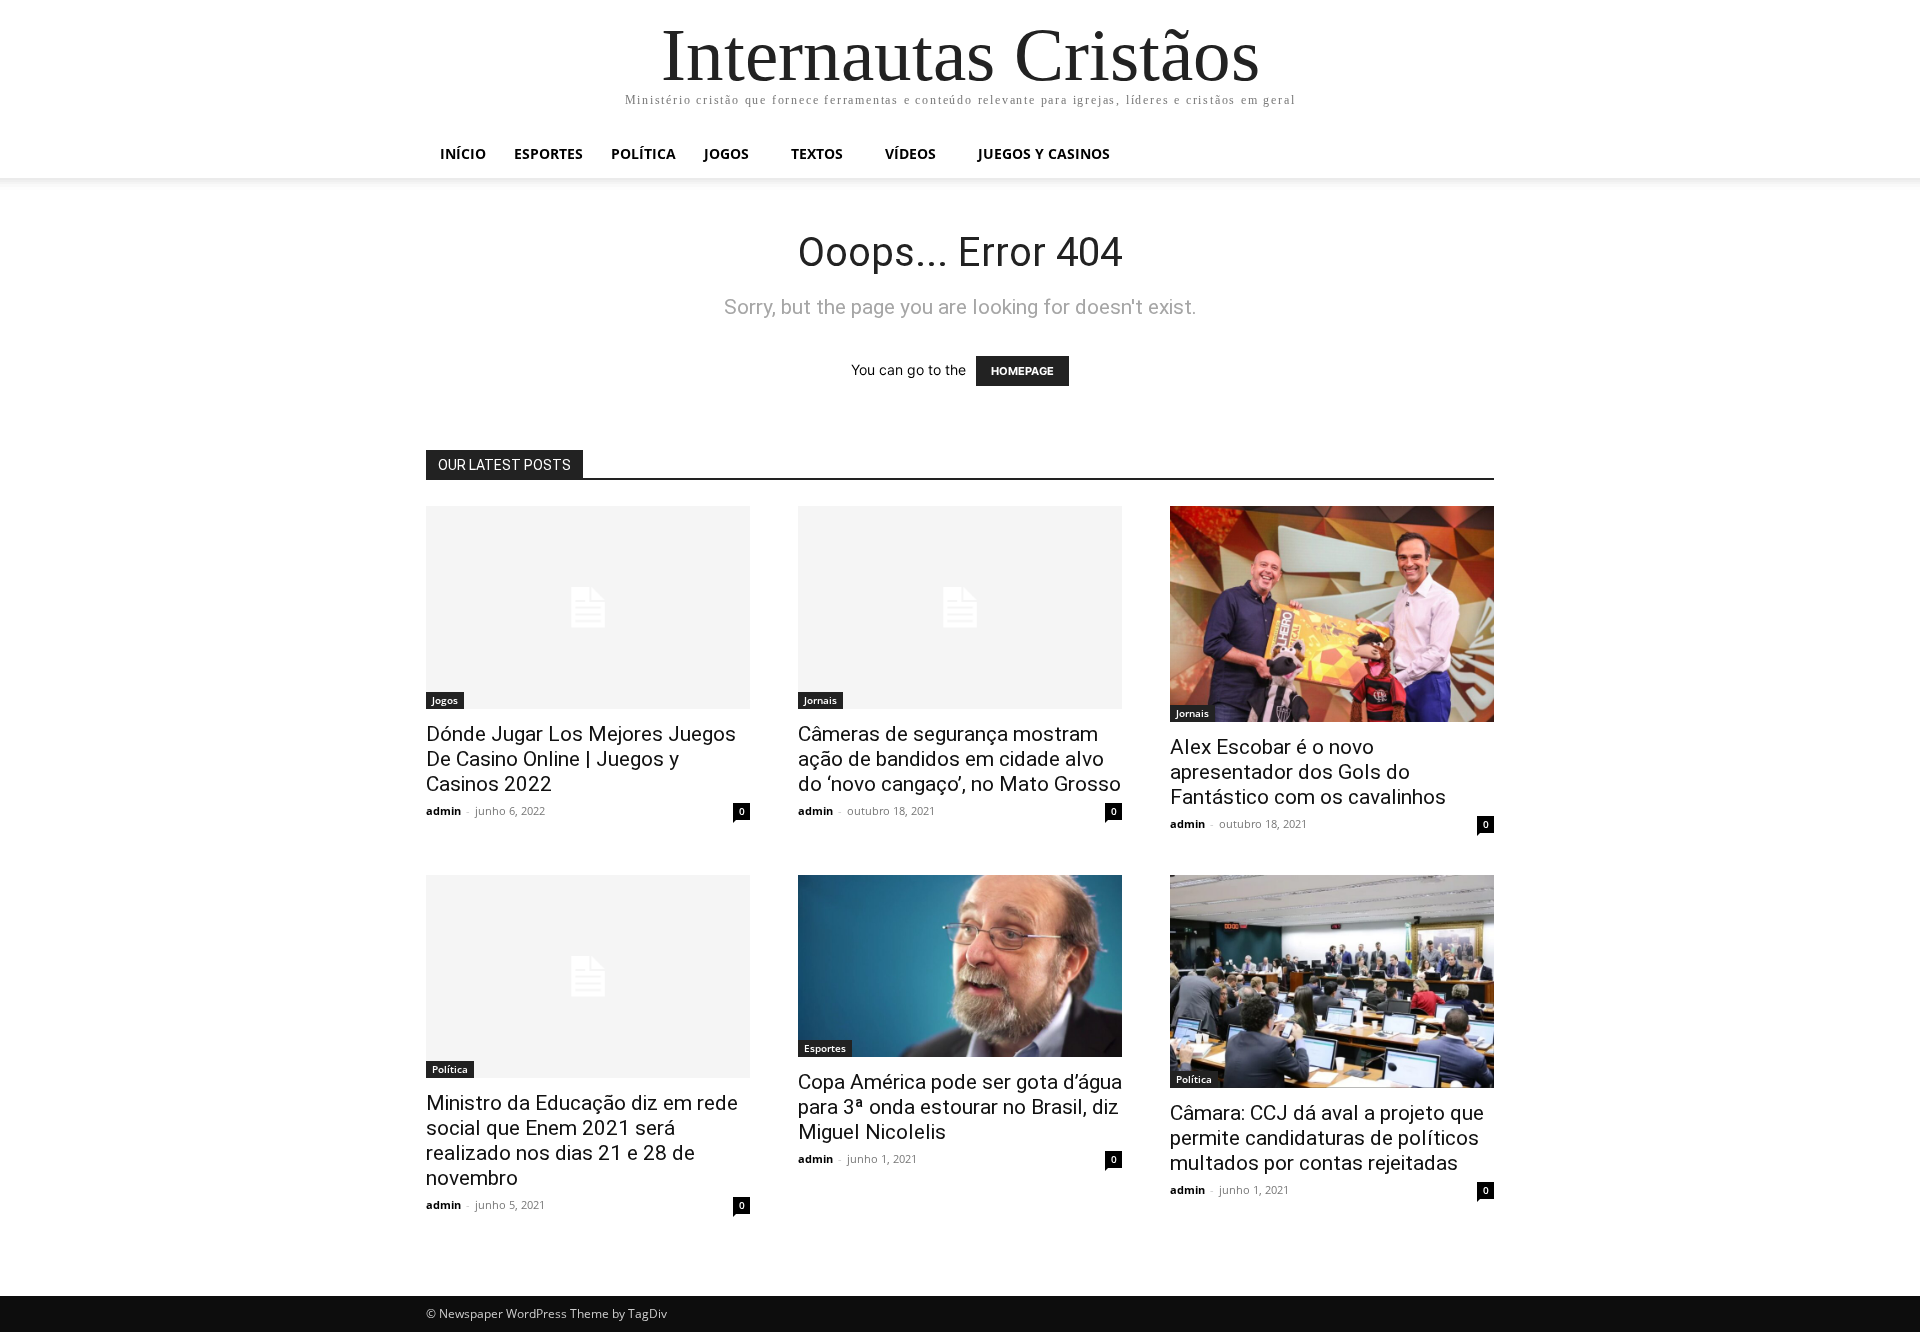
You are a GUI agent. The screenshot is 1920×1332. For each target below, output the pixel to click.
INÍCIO (463, 153)
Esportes (548, 153)
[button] (1470, 155)
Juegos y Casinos (1044, 153)
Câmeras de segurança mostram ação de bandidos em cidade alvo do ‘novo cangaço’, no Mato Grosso (959, 759)
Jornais (820, 700)
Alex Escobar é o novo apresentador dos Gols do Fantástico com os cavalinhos (1308, 772)
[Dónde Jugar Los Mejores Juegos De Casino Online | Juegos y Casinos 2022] (588, 607)
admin (443, 810)
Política (643, 153)
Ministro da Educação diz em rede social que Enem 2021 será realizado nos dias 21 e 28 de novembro (582, 1140)
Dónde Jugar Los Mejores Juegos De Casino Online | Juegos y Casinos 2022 (581, 759)
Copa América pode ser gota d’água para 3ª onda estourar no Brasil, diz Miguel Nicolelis (960, 1107)
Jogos (726, 153)
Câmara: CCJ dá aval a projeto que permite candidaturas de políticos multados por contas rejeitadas (1327, 1138)
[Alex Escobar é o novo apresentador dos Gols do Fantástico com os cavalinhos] (1332, 614)
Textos (817, 153)
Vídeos (910, 153)
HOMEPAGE (1022, 371)
